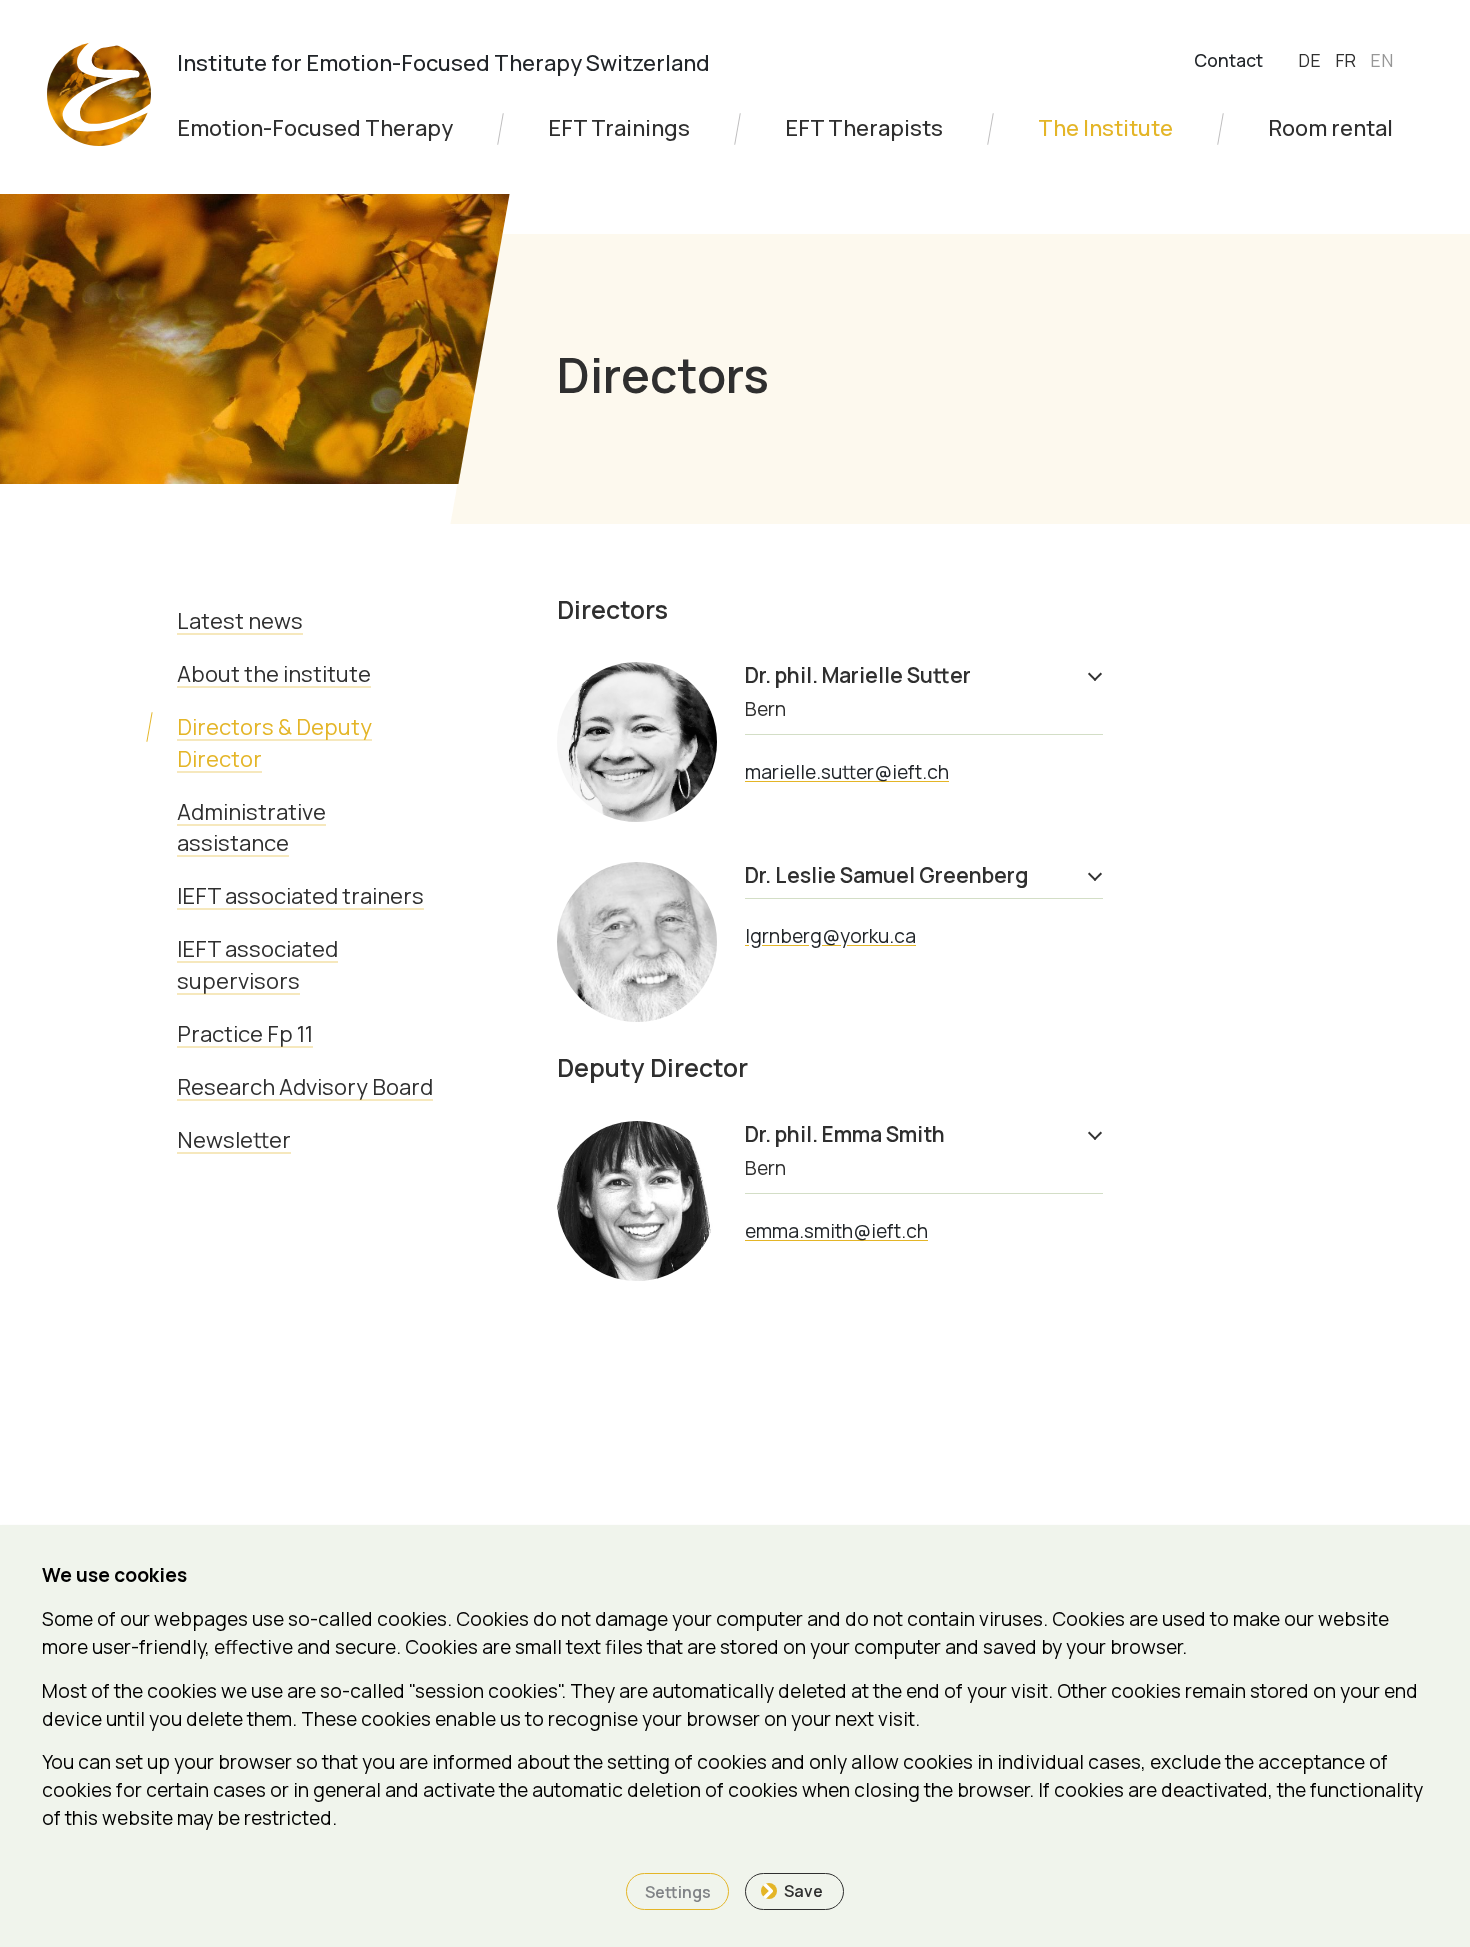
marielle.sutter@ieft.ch (847, 772)
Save (803, 1891)
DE (1311, 60)
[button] (924, 693)
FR (1347, 60)
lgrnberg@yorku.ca (830, 936)
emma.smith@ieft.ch (836, 1231)
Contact (1228, 60)
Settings (678, 1892)
